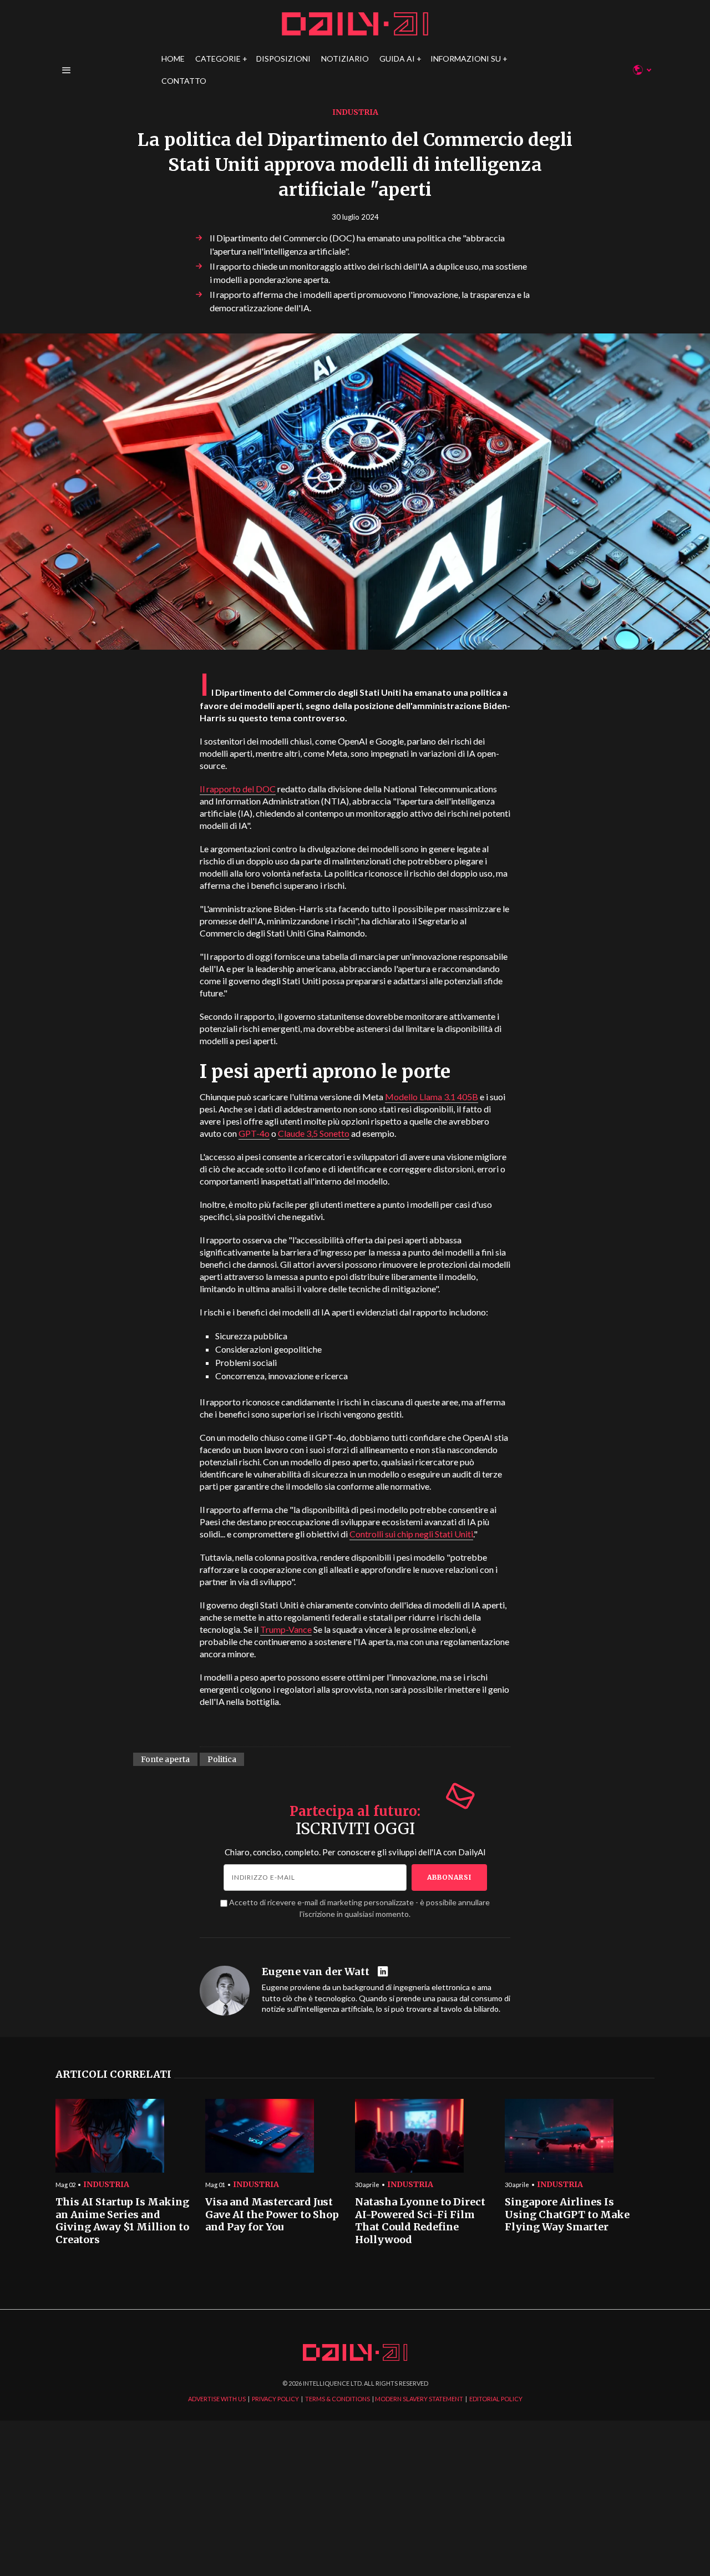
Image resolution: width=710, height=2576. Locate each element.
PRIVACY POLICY (275, 2399)
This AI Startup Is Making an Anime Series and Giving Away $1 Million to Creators (122, 2221)
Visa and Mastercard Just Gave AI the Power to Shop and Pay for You (272, 2215)
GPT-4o (254, 1133)
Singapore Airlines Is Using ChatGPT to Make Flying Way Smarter (567, 2215)
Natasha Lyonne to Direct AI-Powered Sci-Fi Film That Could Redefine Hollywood (420, 2221)
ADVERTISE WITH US (217, 2399)
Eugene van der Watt (316, 1972)
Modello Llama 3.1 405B (432, 1097)
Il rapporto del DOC (238, 789)
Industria (355, 112)
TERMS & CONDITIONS (338, 2399)
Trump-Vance (286, 1629)
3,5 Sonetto (314, 1133)
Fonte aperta (165, 1759)
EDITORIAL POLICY (496, 2399)
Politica (222, 1759)
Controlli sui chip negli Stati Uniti (411, 1534)
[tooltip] (384, 1972)
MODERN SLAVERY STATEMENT (419, 2399)
